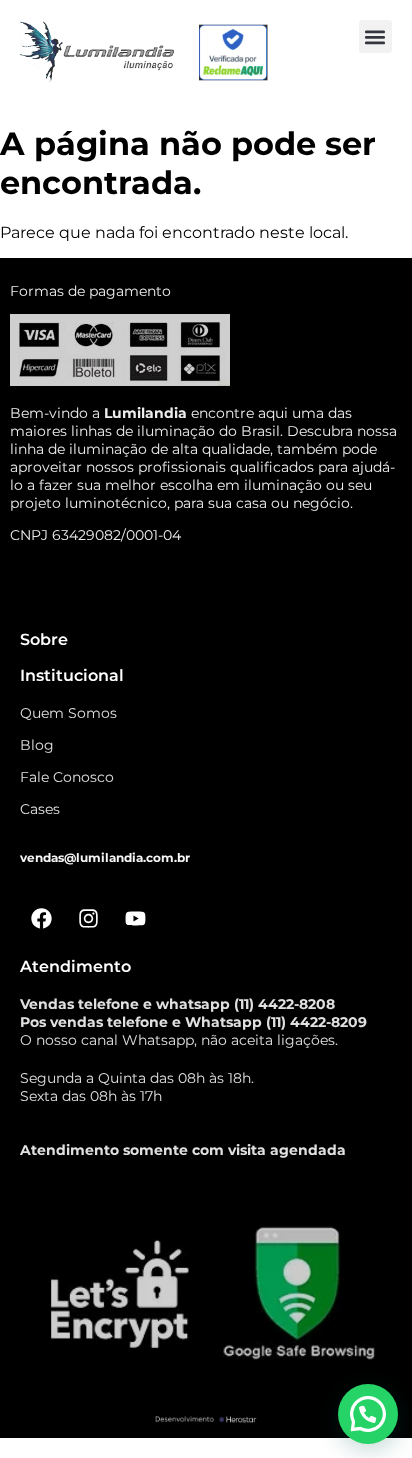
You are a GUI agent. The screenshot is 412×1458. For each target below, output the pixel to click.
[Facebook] (41, 918)
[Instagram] (88, 918)
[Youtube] (135, 918)
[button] (375, 36)
